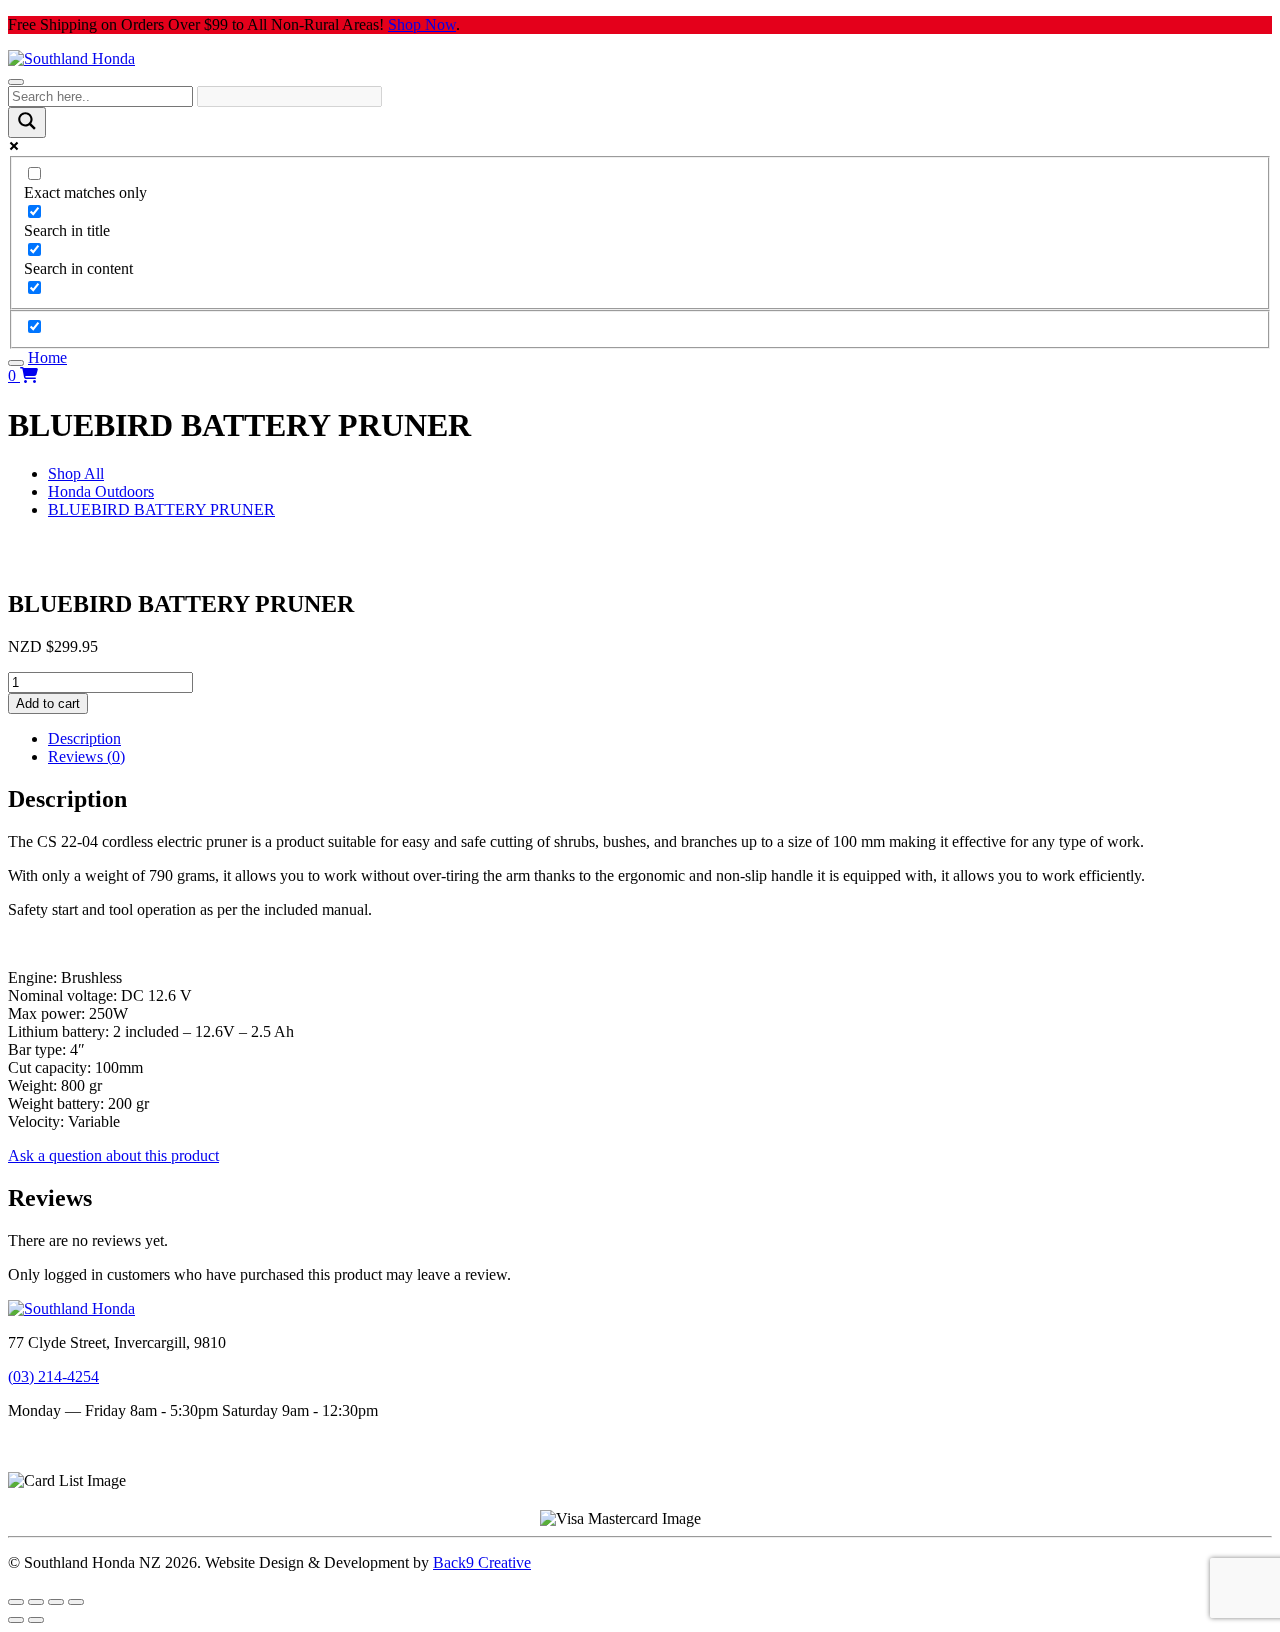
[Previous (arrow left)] (16, 1620)
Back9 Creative (482, 1562)
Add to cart (48, 703)
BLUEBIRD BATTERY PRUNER (161, 509)
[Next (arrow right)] (36, 1620)
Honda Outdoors (101, 491)
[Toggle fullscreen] (36, 1602)
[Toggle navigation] (16, 82)
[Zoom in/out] (16, 1602)
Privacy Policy (54, 1462)
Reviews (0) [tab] (86, 756)
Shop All (76, 473)
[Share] (56, 1602)
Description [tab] (84, 738)
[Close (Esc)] (76, 1602)
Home (47, 357)
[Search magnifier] (27, 122)
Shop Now (422, 24)
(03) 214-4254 (53, 1376)
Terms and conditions (75, 1444)
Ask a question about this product (113, 1155)
